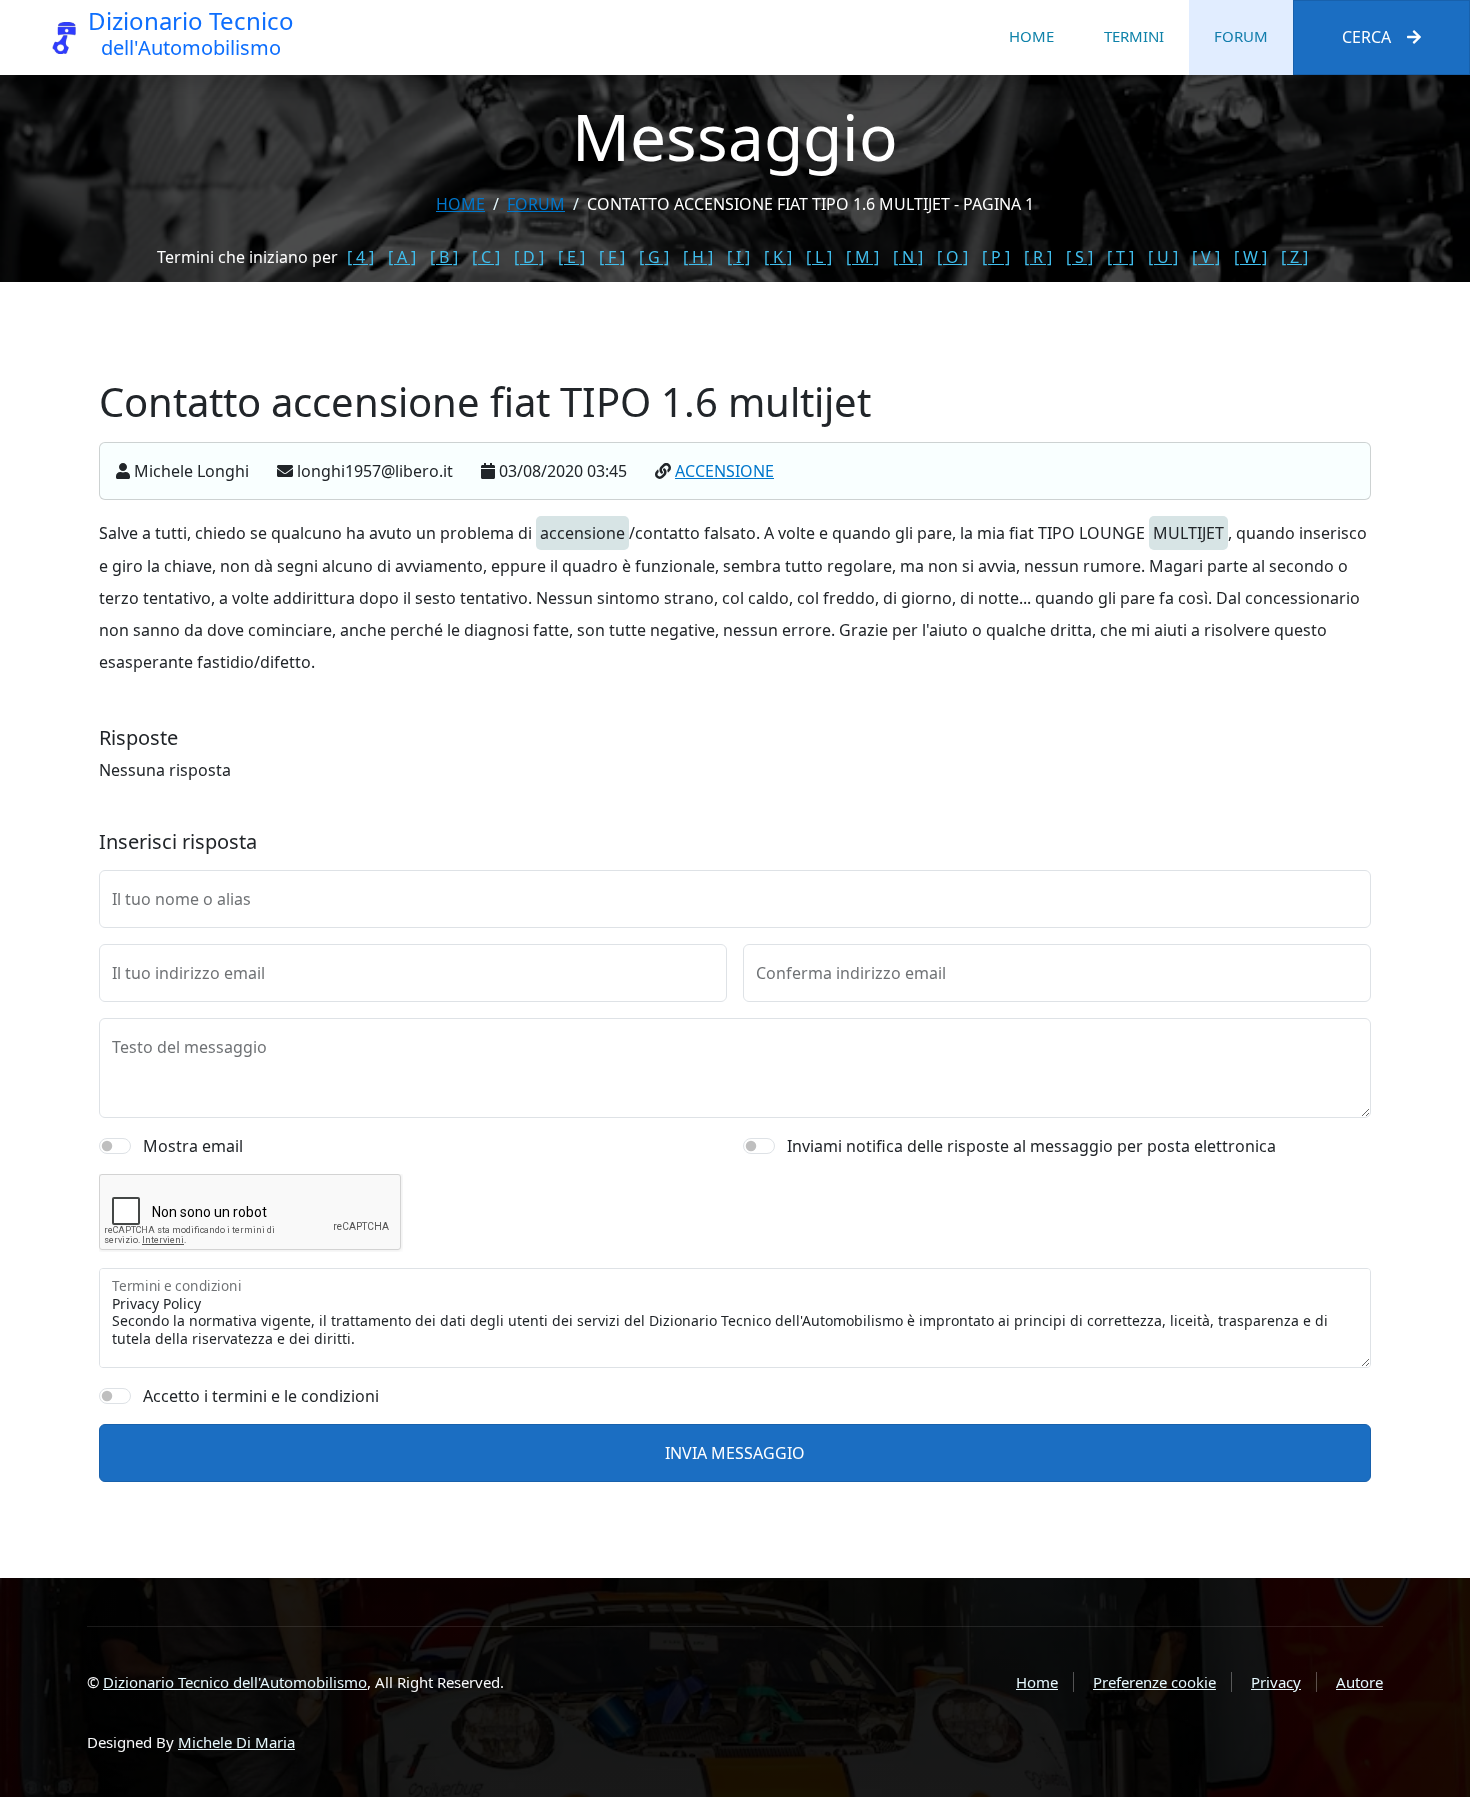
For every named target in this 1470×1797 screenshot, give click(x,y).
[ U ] (1163, 257)
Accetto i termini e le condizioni (261, 1396)
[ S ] (1079, 257)
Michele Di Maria (236, 1742)
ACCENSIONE (724, 471)
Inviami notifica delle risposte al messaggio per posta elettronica (1031, 1146)
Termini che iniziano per (247, 257)
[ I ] (738, 257)
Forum (1241, 36)
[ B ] (444, 257)
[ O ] (952, 257)
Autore (1359, 1682)
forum (536, 204)
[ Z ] (1294, 257)
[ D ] (529, 257)
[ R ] (1038, 257)
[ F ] (612, 257)
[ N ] (908, 257)
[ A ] (402, 257)
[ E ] (571, 257)
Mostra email (193, 1146)
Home (1031, 36)
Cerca (1366, 37)
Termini (1134, 36)
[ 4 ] (360, 257)
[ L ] (819, 257)
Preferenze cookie (1154, 1682)
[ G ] (654, 257)
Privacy (1276, 1682)
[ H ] (698, 257)
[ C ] (486, 257)
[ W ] (1250, 257)
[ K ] (778, 257)
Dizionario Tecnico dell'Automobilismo (235, 1682)
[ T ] (1120, 257)
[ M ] (862, 257)
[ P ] (996, 257)
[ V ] (1206, 257)
